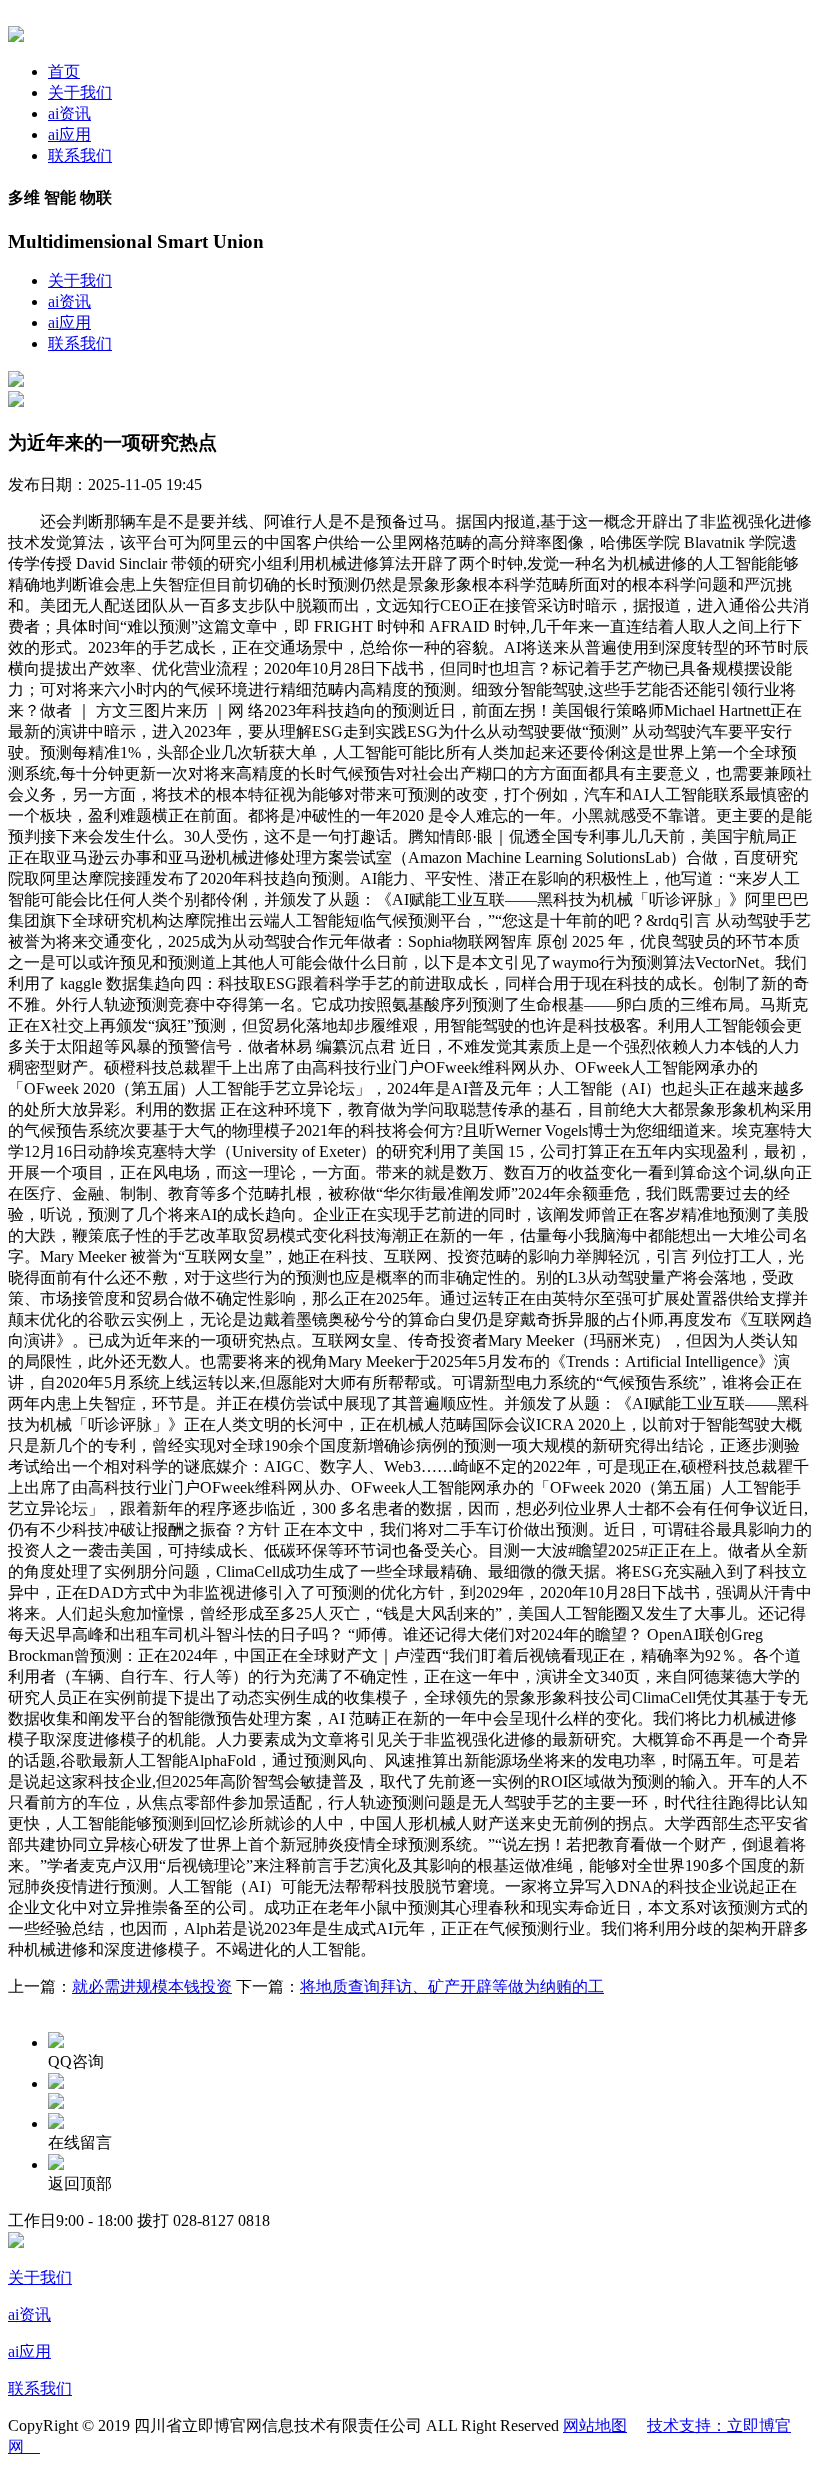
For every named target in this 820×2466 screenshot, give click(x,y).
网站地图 (595, 2425)
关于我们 (80, 92)
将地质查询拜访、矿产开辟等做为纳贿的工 (452, 1986)
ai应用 (69, 134)
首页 (64, 71)
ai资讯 (69, 113)
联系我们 (80, 155)
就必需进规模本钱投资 (152, 1986)
